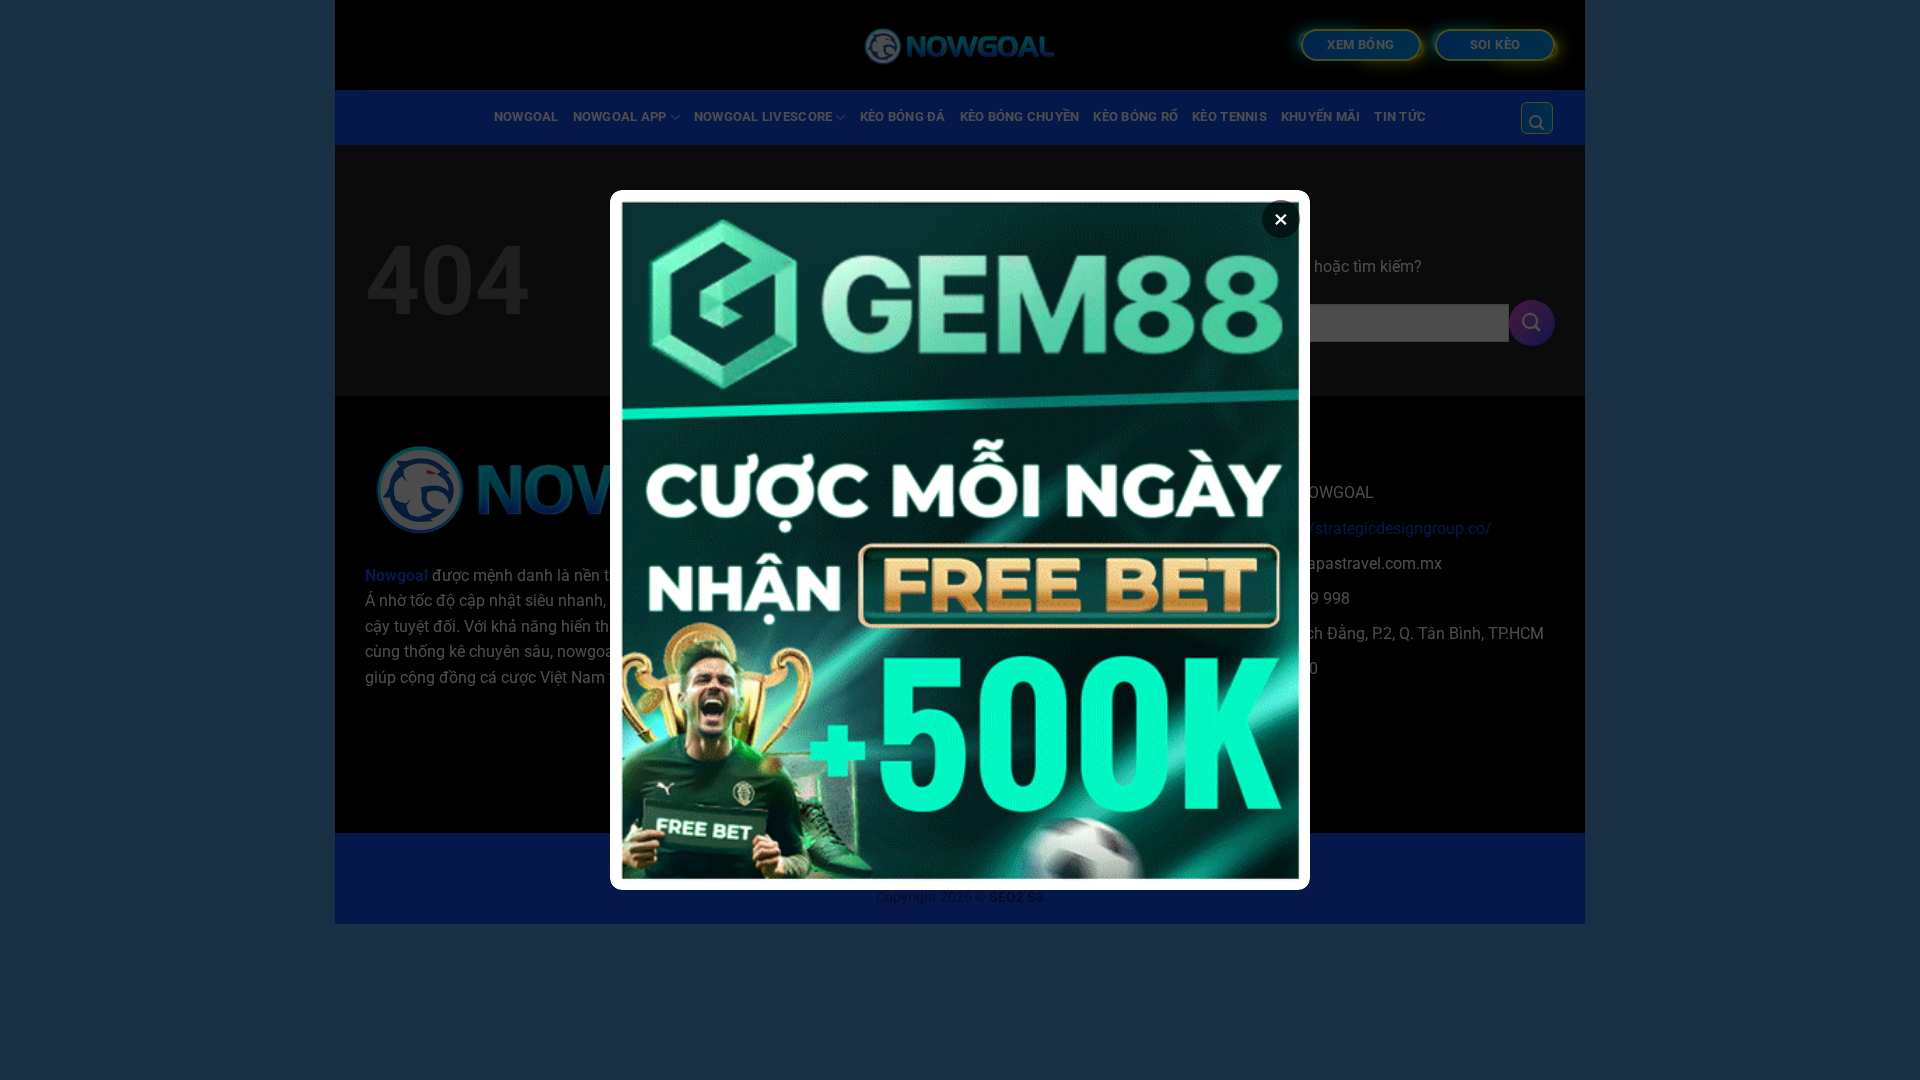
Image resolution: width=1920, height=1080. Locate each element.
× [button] (1281, 219)
